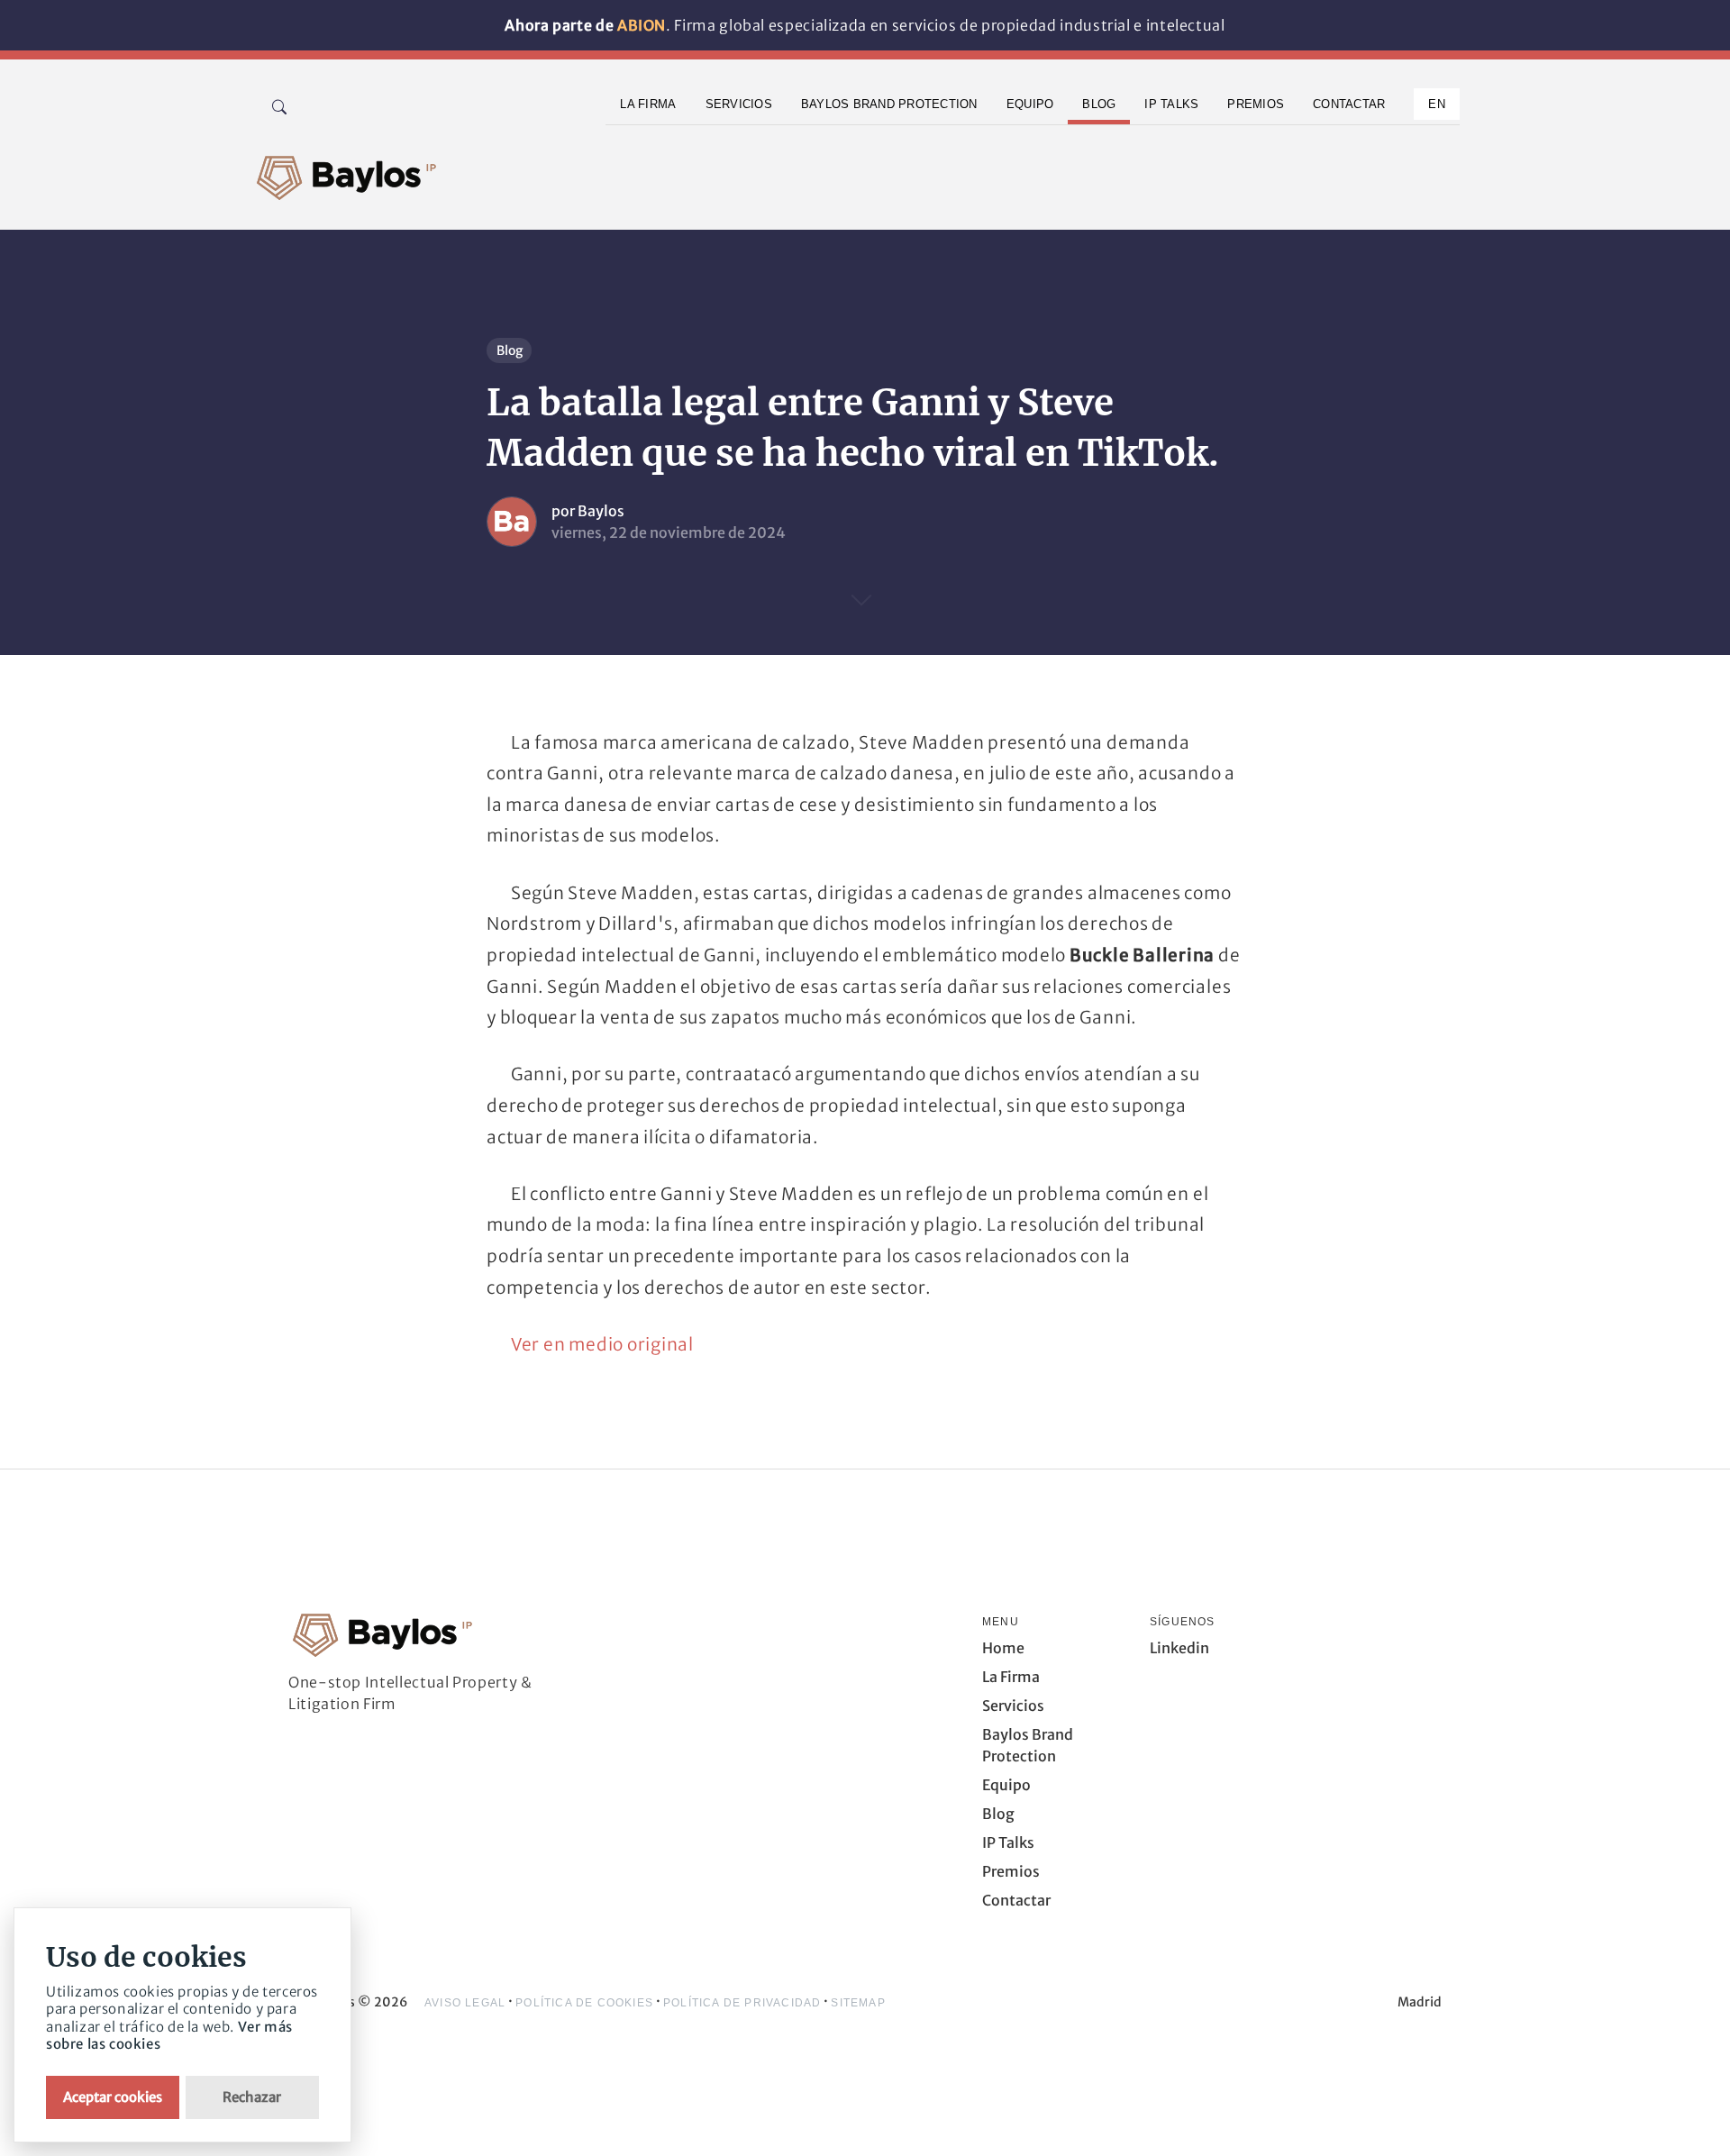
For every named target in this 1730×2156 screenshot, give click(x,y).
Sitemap (858, 2003)
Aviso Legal (465, 2003)
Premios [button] (1256, 104)
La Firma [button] (648, 104)
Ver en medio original (602, 1344)
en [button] (1437, 104)
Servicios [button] (739, 104)
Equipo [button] (1030, 104)
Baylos (601, 511)
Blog (510, 350)
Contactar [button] (1349, 104)
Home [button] (1003, 1648)
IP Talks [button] (1171, 104)
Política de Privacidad (742, 2003)
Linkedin (1179, 1648)
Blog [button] (1099, 104)
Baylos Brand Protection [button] (889, 104)
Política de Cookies (584, 2003)
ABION (642, 25)
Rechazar (252, 2097)
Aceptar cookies (113, 2097)
